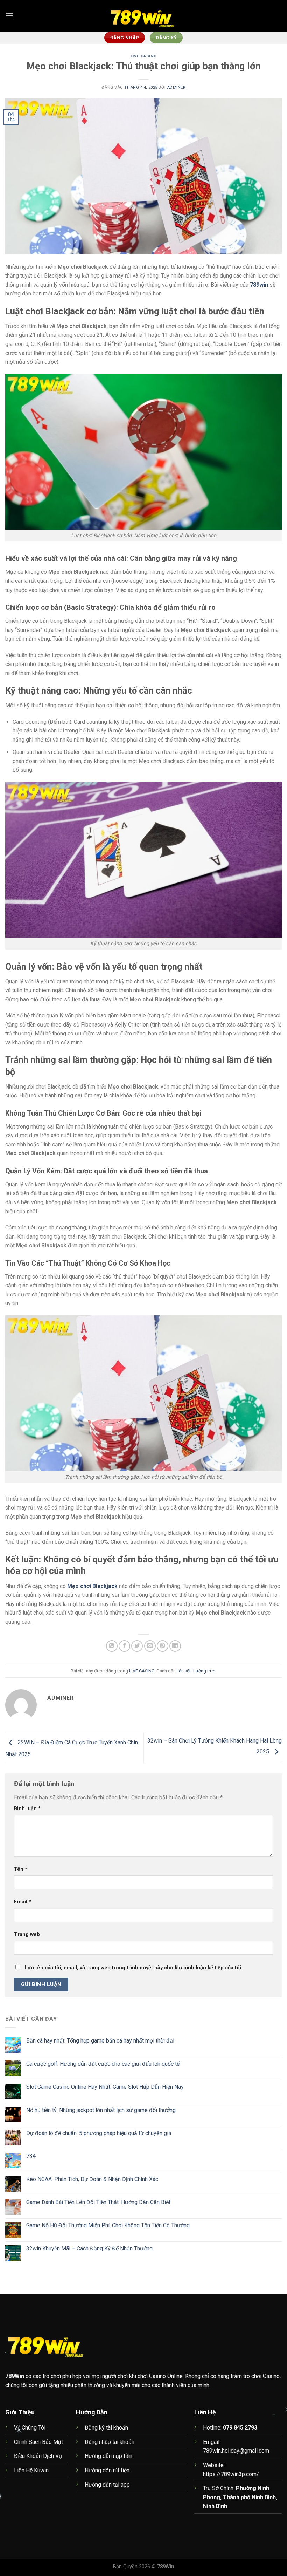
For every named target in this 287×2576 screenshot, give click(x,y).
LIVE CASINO (143, 56)
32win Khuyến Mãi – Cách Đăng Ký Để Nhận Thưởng (89, 2248)
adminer (176, 87)
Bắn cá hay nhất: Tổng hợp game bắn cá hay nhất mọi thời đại (100, 2041)
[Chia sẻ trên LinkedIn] (175, 1646)
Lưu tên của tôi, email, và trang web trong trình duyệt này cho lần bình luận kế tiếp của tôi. (134, 1968)
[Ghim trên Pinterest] (163, 1646)
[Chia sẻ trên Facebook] (124, 1646)
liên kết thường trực (196, 1671)
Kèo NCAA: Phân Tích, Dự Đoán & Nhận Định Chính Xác (92, 2179)
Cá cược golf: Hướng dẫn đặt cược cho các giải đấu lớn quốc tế (103, 2064)
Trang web (27, 1934)
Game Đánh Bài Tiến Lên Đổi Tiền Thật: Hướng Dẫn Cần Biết (98, 2202)
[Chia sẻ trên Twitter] (137, 1646)
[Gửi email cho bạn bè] (150, 1646)
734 (31, 2156)
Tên (21, 1869)
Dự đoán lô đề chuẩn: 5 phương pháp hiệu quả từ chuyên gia (99, 2133)
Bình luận (27, 1809)
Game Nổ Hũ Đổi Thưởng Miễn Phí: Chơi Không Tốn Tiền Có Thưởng (108, 2225)
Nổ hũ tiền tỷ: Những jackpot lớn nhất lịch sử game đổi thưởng (101, 2110)
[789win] (143, 16)
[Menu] (9, 16)
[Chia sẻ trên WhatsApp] (112, 1646)
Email (23, 1902)
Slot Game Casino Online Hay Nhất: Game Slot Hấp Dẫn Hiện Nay (105, 2087)
